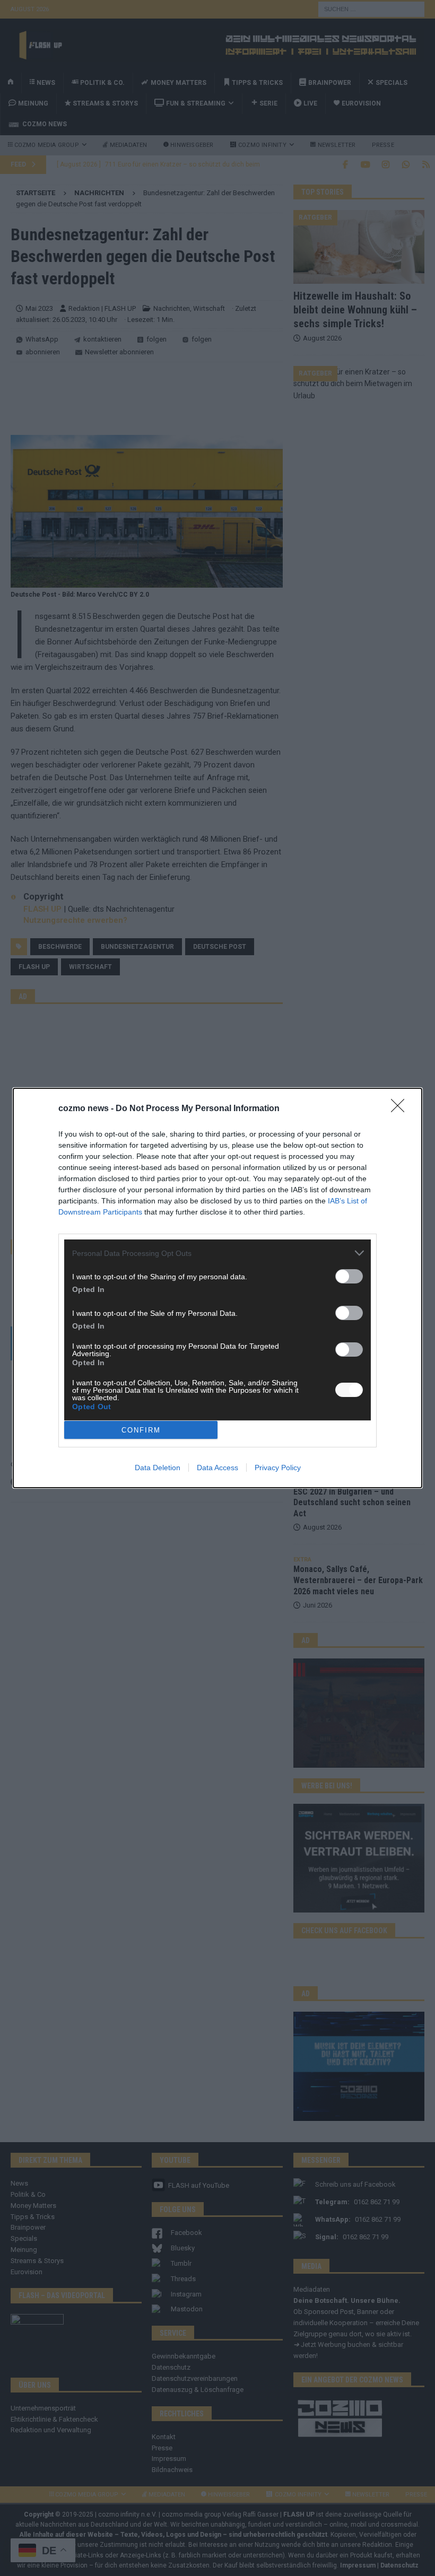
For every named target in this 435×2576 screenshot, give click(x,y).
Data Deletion (158, 1468)
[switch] (349, 1276)
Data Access (217, 1468)
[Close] (401, 1109)
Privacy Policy (278, 1468)
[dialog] (217, 1288)
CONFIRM (141, 1430)
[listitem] (217, 1253)
